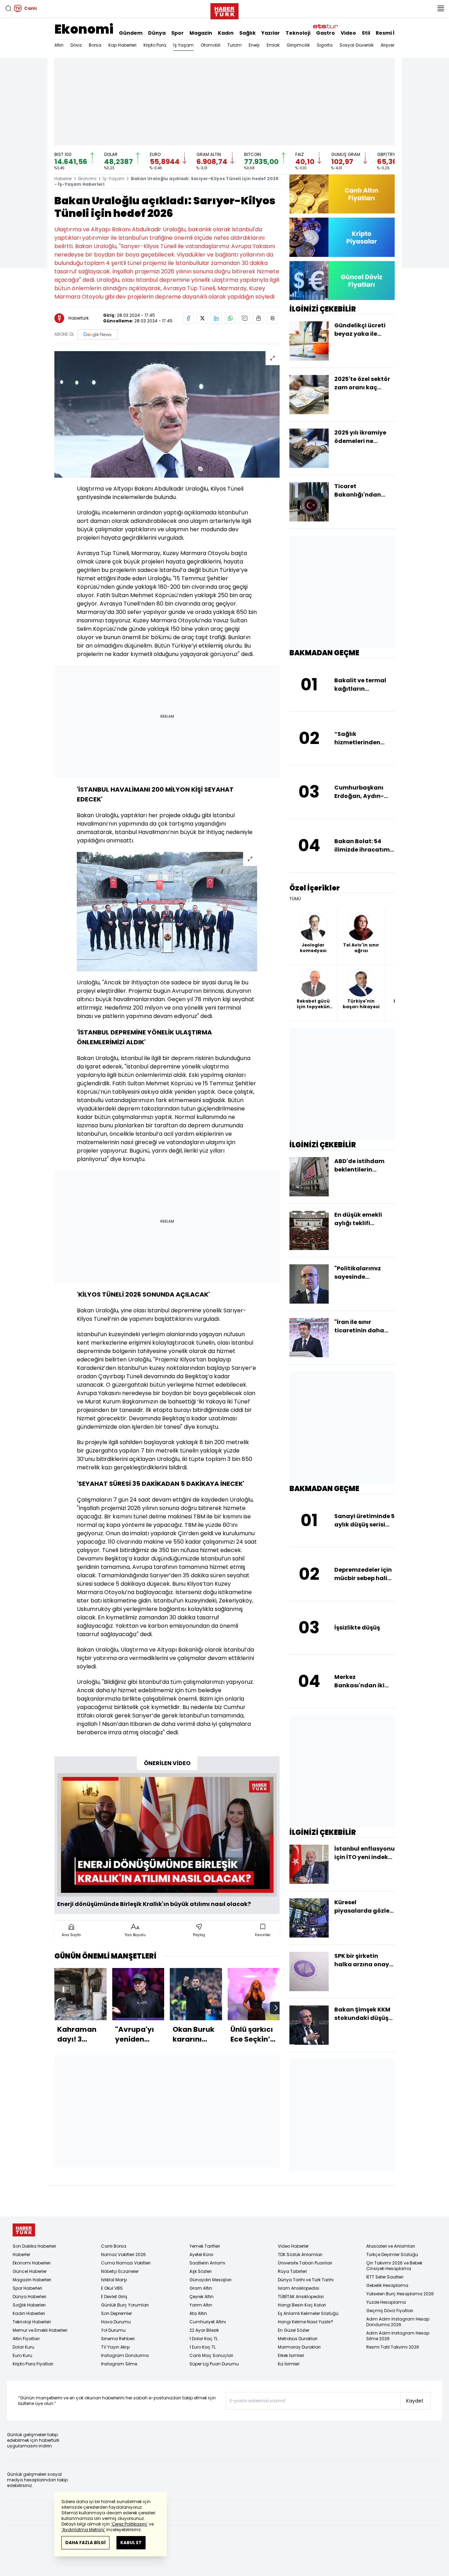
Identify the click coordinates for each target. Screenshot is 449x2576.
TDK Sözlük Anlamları (300, 2254)
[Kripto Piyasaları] (342, 237)
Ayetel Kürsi (201, 2254)
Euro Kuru (22, 2355)
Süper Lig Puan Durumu (214, 2364)
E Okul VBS (112, 2288)
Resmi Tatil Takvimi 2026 (393, 2347)
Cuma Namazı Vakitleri (126, 2263)
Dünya (157, 33)
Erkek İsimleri (291, 2355)
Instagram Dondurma (125, 2355)
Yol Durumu (113, 2330)
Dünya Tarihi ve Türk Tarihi (306, 2280)
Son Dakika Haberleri (34, 2246)
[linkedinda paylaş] (216, 318)
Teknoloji (298, 33)
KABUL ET (131, 2543)
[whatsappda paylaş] (230, 318)
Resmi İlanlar (393, 33)
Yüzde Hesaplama (386, 2302)
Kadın (226, 33)
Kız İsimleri (289, 2364)
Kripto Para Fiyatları (33, 2364)
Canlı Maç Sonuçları (211, 2355)
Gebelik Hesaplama (387, 2285)
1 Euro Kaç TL (203, 2347)
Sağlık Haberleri (29, 2305)
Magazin (201, 33)
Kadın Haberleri (29, 2313)
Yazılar (271, 33)
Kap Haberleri (122, 45)
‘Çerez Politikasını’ (129, 2524)
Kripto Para (155, 45)
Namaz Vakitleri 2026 (123, 2254)
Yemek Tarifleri (205, 2246)
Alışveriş (389, 45)
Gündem (131, 33)
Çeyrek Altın (202, 2297)
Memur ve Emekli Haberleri (40, 2330)
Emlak (273, 45)
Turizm (234, 45)
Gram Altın (201, 2288)
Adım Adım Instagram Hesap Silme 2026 (398, 2336)
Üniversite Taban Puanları (305, 2263)
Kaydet (415, 2401)
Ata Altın (198, 2313)
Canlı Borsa (114, 2246)
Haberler (63, 179)
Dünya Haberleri (29, 2297)
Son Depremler (116, 2313)
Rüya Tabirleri (292, 2271)
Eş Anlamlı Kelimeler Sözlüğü (308, 2313)
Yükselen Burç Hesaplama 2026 (400, 2294)
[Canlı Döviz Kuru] (342, 281)
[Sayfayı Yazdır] (259, 318)
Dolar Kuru (24, 2347)
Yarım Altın (201, 2305)
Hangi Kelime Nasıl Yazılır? (306, 2322)
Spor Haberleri (27, 2288)
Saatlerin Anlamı (207, 2263)
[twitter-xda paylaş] (202, 318)
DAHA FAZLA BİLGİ (85, 2543)
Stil (366, 33)
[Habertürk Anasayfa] (224, 10)
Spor (177, 33)
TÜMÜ (295, 899)
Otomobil (210, 45)
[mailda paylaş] (244, 318)
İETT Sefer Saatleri (385, 2277)
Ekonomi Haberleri (32, 2263)
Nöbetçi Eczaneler (120, 2271)
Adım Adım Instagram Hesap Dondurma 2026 (398, 2322)
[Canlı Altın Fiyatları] (342, 194)
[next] (276, 2008)
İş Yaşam (183, 45)
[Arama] (8, 8)
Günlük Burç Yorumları (125, 2305)
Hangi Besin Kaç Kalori (302, 2305)
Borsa (95, 45)
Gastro (326, 33)
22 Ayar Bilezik (204, 2330)
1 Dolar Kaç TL (204, 2339)
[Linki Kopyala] (273, 318)
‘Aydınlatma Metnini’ (83, 2530)
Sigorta (325, 45)
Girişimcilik (298, 45)
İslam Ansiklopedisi (299, 2288)
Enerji (254, 45)
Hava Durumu (116, 2322)
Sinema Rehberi (118, 2339)
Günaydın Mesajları (210, 2280)
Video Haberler (293, 2246)
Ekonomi (84, 29)
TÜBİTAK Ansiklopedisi (301, 2297)
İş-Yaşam (114, 179)
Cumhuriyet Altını (208, 2322)
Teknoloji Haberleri (32, 2322)
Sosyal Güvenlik (357, 45)
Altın (59, 45)
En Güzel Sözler (294, 2330)
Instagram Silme (119, 2364)
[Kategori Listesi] (441, 8)
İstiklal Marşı (114, 2280)
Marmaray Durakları (299, 2347)
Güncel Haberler (30, 2271)
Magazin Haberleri (32, 2280)
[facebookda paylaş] (188, 318)
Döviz (76, 45)
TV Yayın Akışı (115, 2347)
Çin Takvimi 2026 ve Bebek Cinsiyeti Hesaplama (394, 2266)
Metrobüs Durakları (298, 2339)
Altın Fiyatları (26, 2339)
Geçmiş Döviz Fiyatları (390, 2311)
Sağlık (247, 33)
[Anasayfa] (24, 2230)
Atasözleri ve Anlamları (391, 2246)
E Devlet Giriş (114, 2297)
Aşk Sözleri (200, 2271)
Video (348, 33)
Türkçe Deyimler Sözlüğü (392, 2254)
